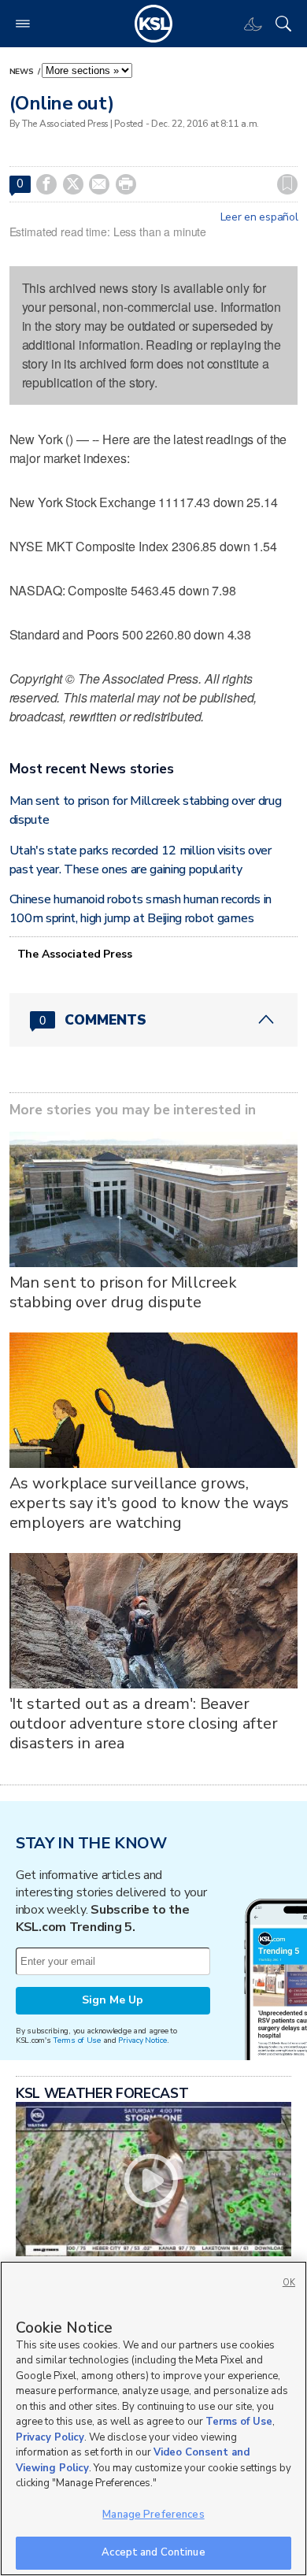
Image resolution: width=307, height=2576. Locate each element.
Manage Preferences (153, 2515)
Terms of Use (77, 2040)
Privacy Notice (142, 2040)
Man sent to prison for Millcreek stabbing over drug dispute (124, 1292)
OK (289, 2283)
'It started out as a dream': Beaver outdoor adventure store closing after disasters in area (144, 1724)
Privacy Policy (50, 2437)
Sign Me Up (113, 2000)
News (23, 72)
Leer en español (259, 217)
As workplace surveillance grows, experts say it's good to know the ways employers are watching (150, 1503)
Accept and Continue (153, 2552)
